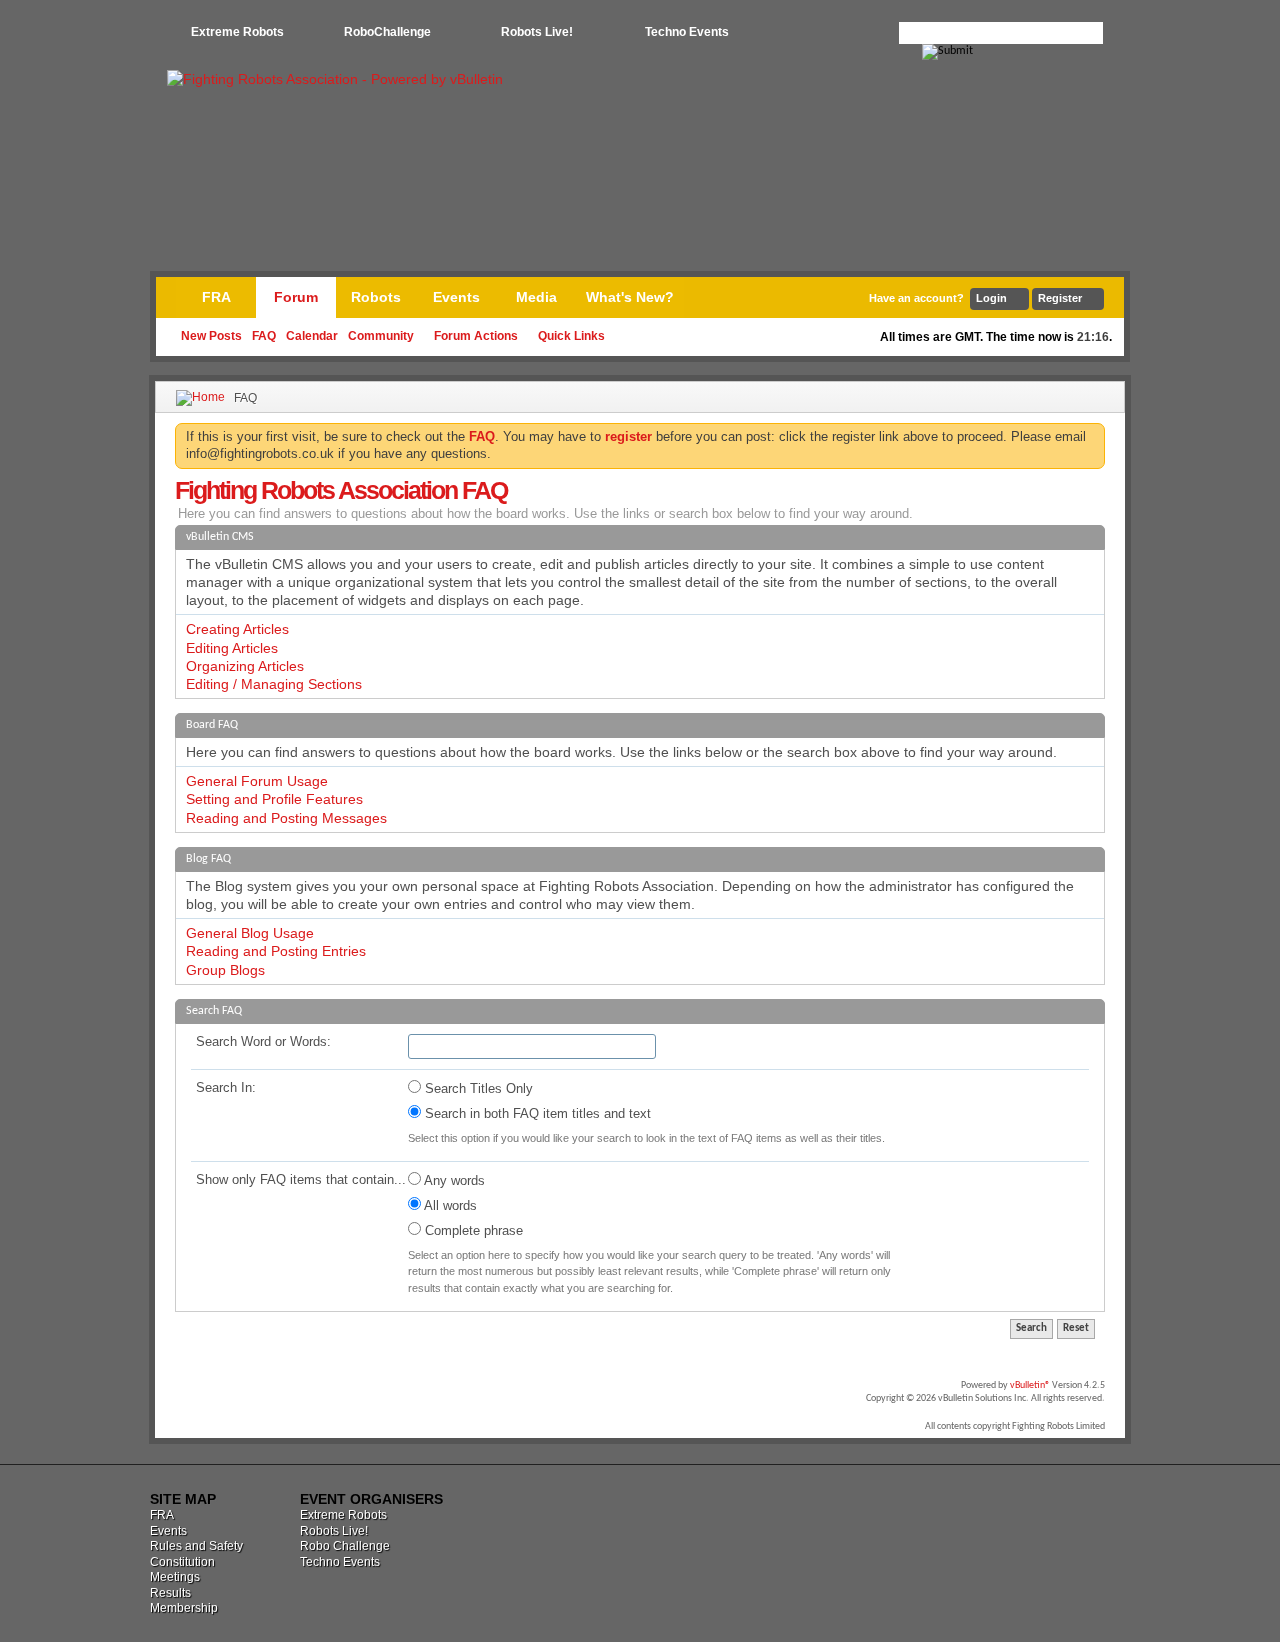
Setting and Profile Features (274, 799)
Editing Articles (232, 648)
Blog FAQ (208, 859)
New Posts (211, 336)
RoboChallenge (387, 32)
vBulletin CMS (220, 537)
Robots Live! (537, 32)
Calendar (312, 336)
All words (449, 1205)
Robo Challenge (345, 1546)
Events (456, 297)
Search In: (226, 1087)
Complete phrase (472, 1230)
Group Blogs (225, 970)
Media (536, 297)
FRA (216, 297)
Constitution (182, 1562)
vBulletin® (1030, 1385)
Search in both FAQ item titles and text (536, 1113)
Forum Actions (476, 336)
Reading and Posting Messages (286, 818)
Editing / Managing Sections (274, 684)
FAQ (264, 336)
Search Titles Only (477, 1088)
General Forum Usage (257, 781)
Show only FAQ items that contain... (301, 1179)
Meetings (175, 1577)
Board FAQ (212, 725)
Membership (184, 1608)
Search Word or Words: (263, 1041)
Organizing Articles (245, 666)
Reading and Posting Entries (276, 951)
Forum (296, 297)
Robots (376, 297)
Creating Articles (237, 629)
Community (381, 336)
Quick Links (571, 336)
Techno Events (687, 32)
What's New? (630, 297)
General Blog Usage (250, 933)
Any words (453, 1180)
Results (170, 1593)
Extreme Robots (237, 32)
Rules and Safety (196, 1546)
